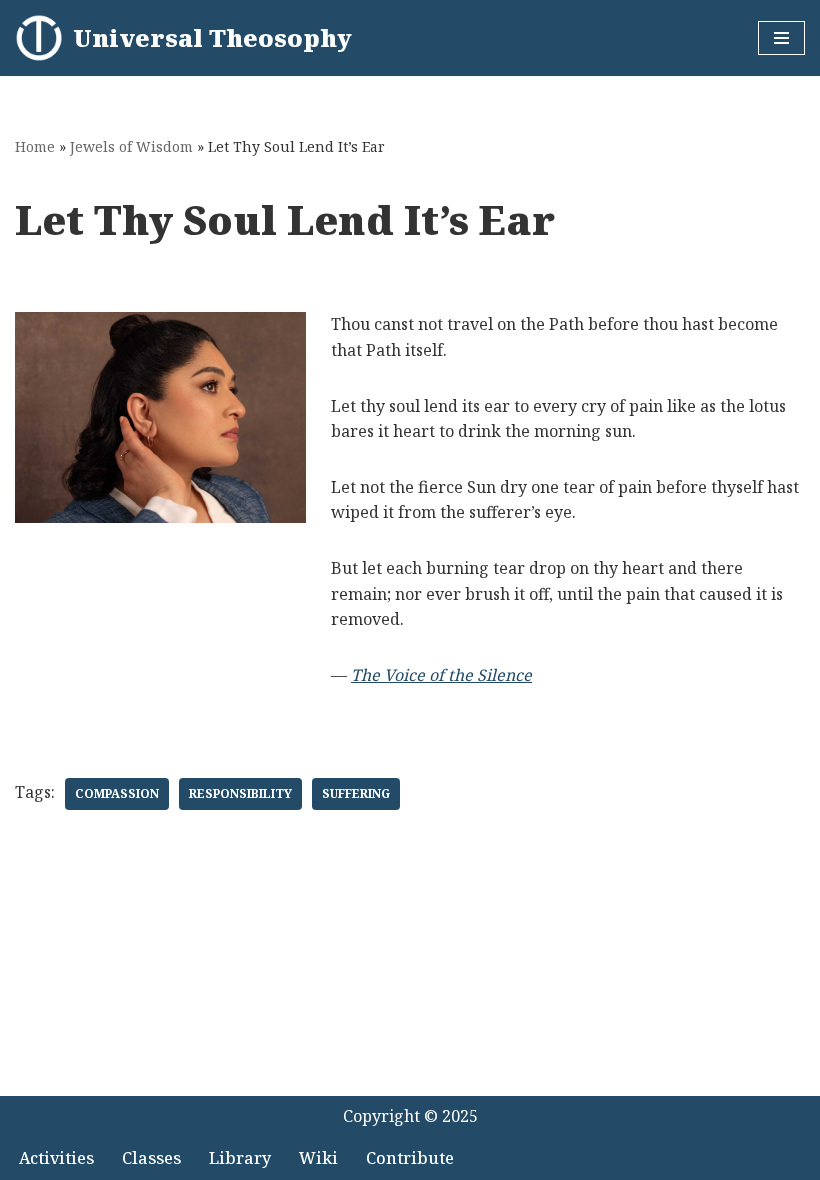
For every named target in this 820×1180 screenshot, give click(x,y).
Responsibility (240, 793)
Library (240, 1158)
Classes (151, 1158)
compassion (117, 793)
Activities (56, 1158)
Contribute (410, 1158)
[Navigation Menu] (781, 38)
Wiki (318, 1158)
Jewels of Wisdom (131, 146)
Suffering (356, 793)
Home (35, 146)
